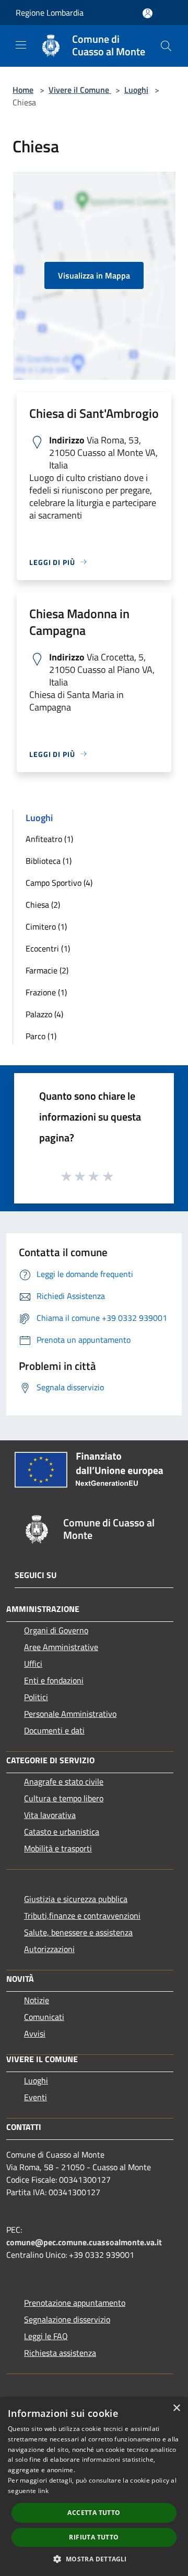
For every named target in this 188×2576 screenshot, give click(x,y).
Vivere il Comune (80, 90)
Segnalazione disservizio (67, 2319)
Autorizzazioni (49, 1949)
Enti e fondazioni (54, 1680)
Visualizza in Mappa (94, 275)
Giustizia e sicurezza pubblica (76, 1899)
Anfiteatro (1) (49, 839)
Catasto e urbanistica (62, 1832)
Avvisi (35, 2033)
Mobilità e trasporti (58, 1848)
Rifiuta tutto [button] (94, 2537)
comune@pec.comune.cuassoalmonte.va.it (84, 2242)
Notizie (37, 2000)
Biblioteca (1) (49, 861)
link (43, 2491)
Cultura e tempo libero (64, 1798)
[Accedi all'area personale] (148, 13)
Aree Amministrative (61, 1647)
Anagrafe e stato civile (64, 1781)
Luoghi (136, 90)
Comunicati (44, 2017)
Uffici (33, 1664)
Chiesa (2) (43, 905)
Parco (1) (41, 1036)
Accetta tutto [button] (94, 2513)
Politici (36, 1697)
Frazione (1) (46, 992)
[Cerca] (166, 46)
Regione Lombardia (50, 13)
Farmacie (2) (47, 970)
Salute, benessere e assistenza (78, 1932)
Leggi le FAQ (46, 2336)
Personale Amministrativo (70, 1714)
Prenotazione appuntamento (75, 2303)
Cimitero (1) (46, 926)
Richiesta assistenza (60, 2353)
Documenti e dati (54, 1730)
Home (23, 90)
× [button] (176, 2408)
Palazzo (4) (44, 1014)
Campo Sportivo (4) (59, 883)
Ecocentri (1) (48, 948)
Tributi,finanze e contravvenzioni (82, 1916)
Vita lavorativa (50, 1815)
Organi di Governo (56, 1630)
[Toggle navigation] (21, 45)
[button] (94, 2559)
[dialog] (94, 2487)
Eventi (36, 2097)
